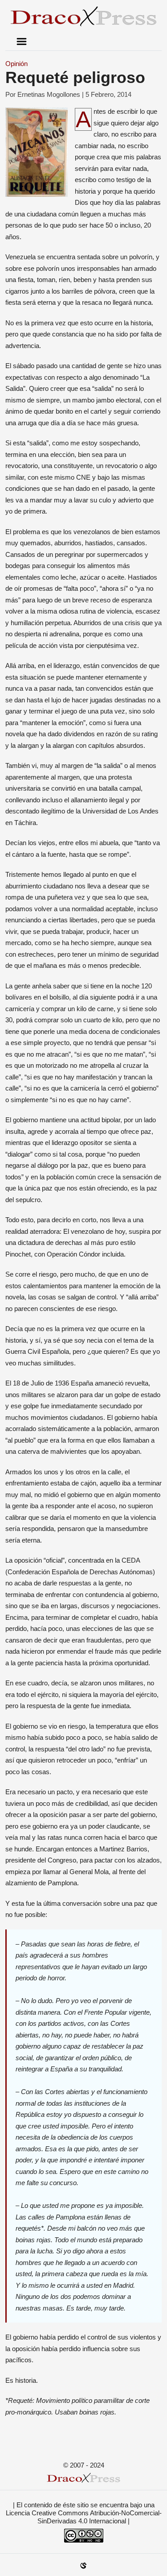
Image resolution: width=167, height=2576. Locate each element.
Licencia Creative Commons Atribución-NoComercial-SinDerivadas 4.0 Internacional (84, 2517)
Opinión (16, 64)
